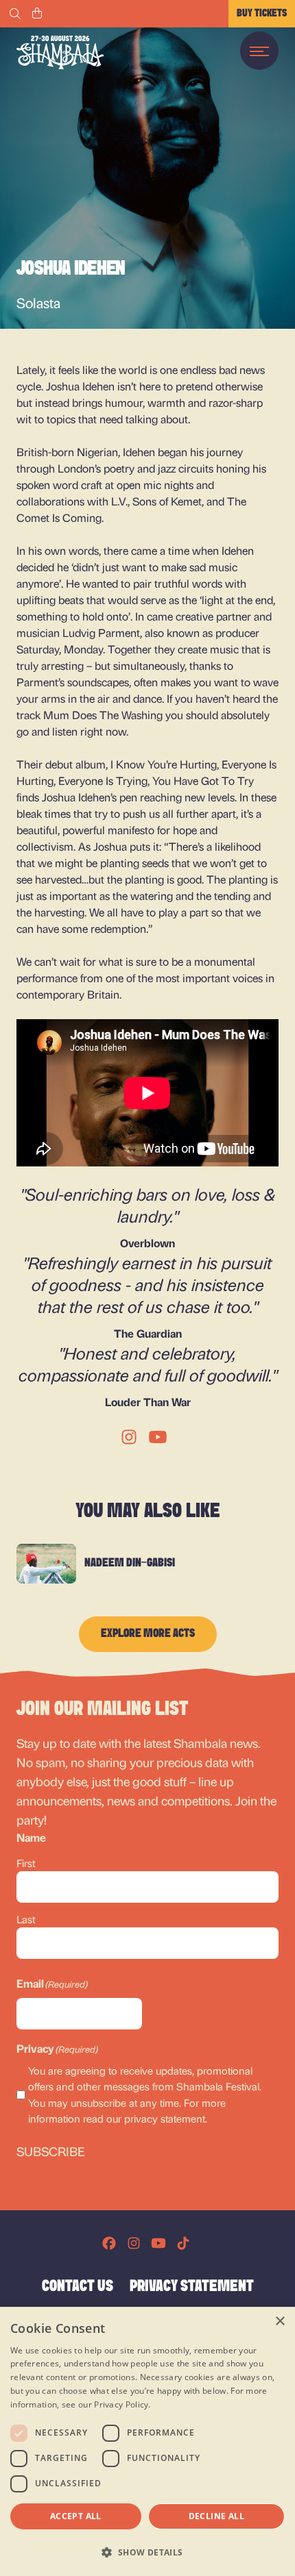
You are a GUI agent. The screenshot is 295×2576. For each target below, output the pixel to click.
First (26, 1863)
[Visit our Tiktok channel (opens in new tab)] (183, 2243)
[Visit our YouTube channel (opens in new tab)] (158, 2243)
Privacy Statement (192, 2287)
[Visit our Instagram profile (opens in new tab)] (134, 2243)
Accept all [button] (76, 2516)
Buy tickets (262, 14)
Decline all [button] (216, 2516)
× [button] (280, 2322)
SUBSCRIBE (51, 2151)
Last (26, 1919)
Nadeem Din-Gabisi (130, 1564)
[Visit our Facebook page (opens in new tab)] (109, 2243)
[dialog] (147, 2441)
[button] (147, 2552)
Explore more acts (148, 1634)
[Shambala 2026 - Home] (60, 52)
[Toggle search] (15, 14)
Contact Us (78, 2287)
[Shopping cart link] (37, 14)
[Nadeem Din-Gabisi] (46, 1564)
